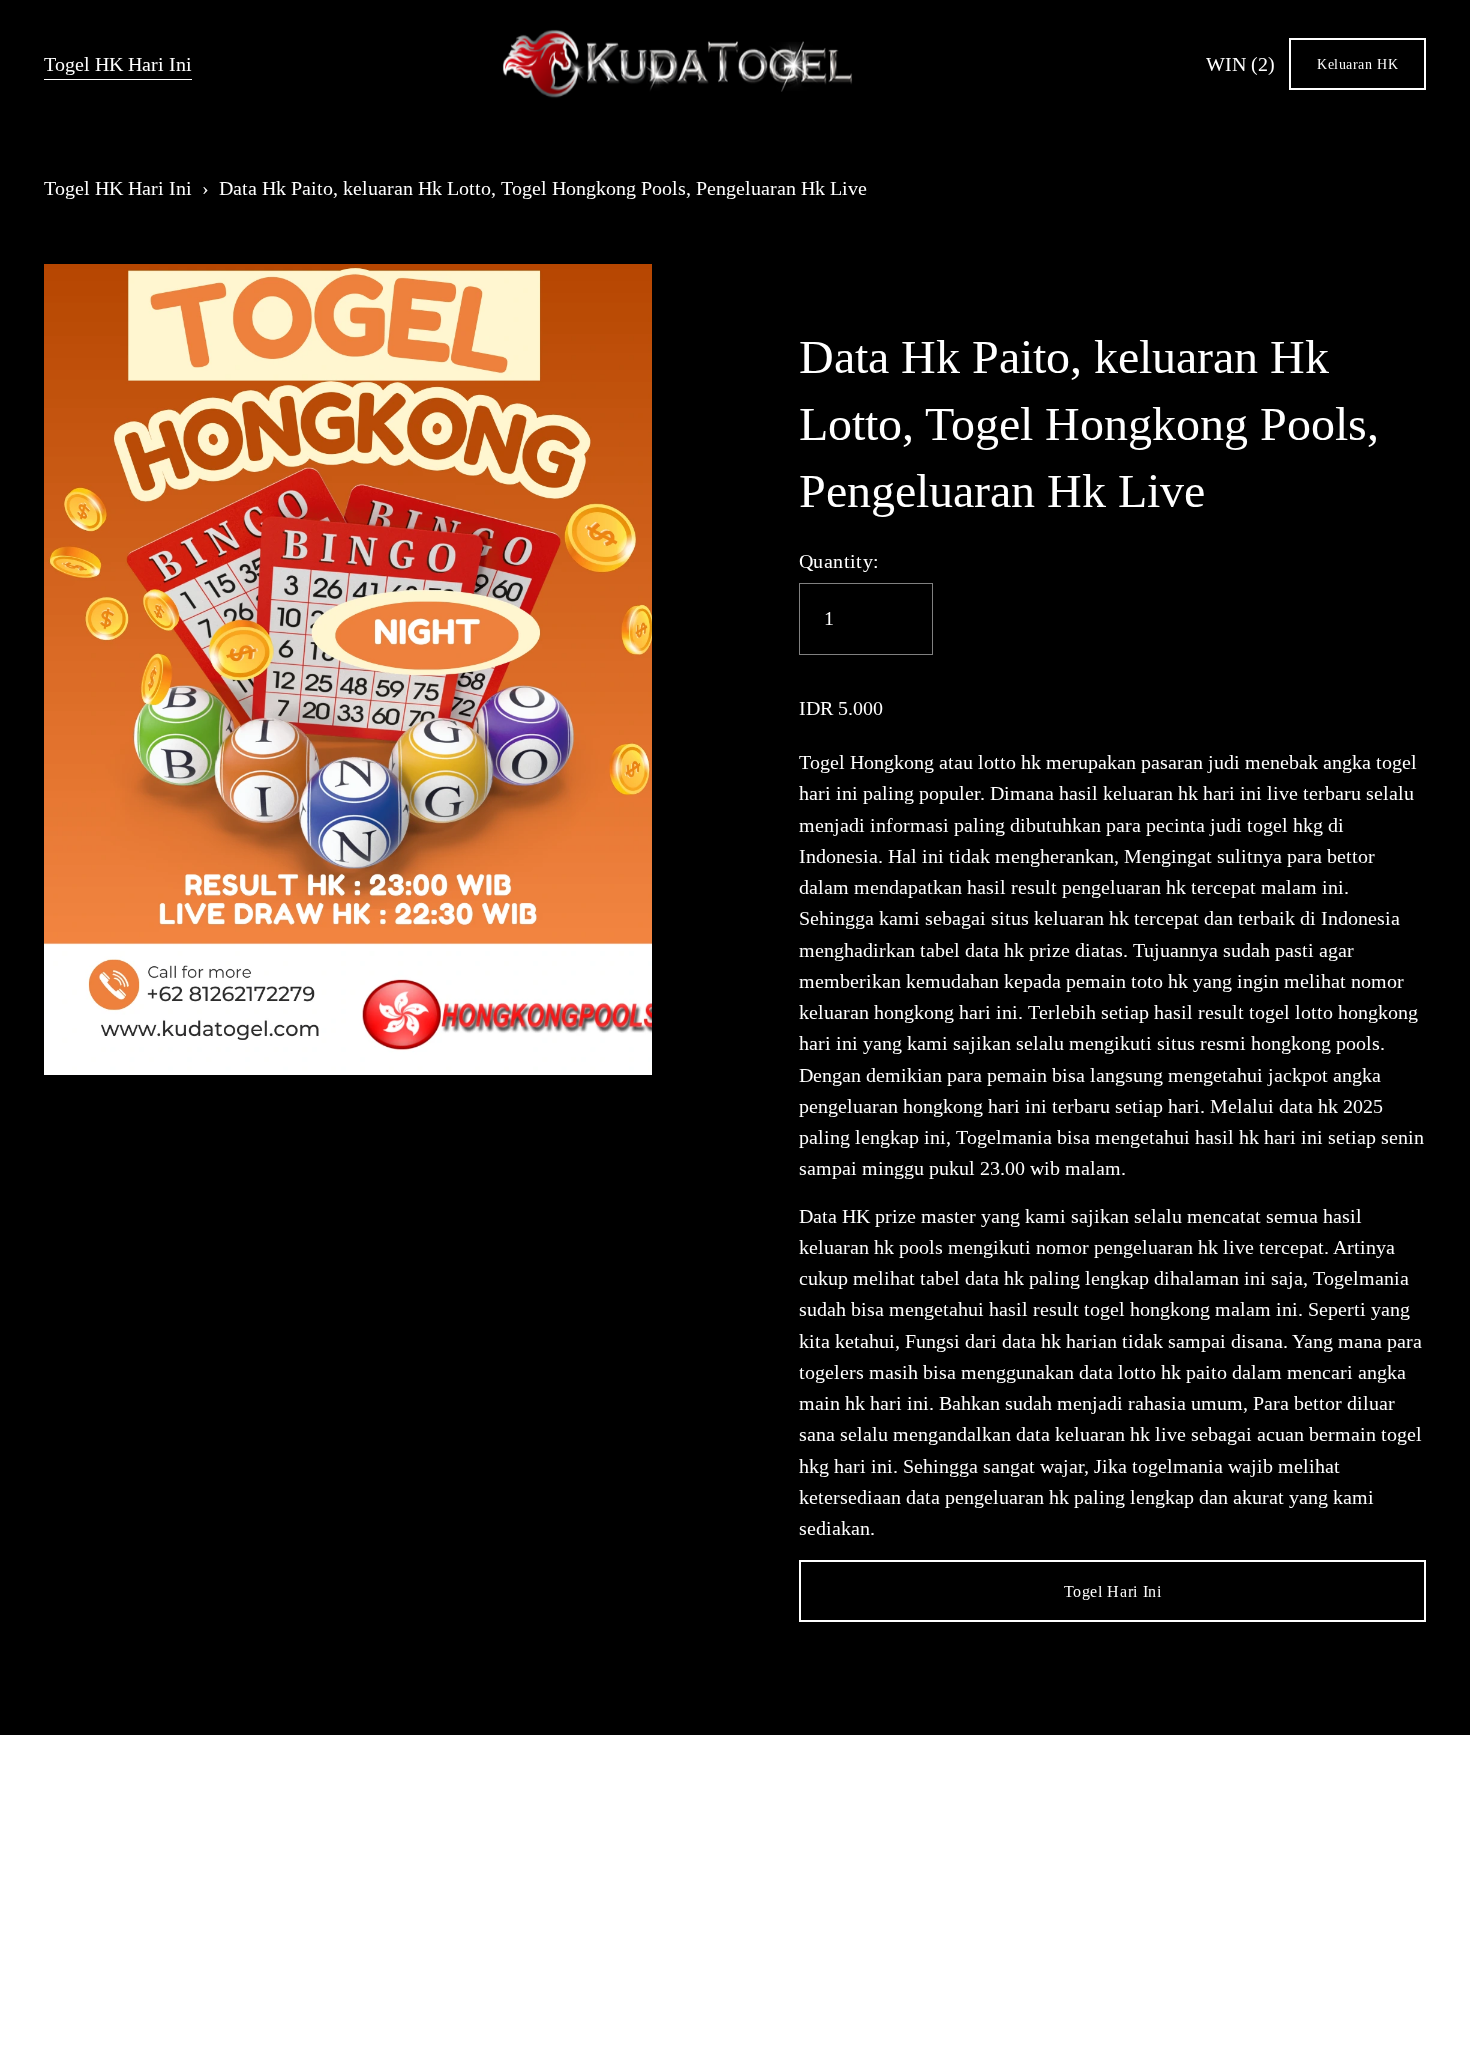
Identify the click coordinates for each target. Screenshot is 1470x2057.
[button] (1112, 1591)
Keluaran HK (1357, 64)
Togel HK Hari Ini (118, 64)
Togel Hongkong (866, 762)
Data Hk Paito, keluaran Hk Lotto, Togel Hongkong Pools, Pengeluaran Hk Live (543, 188)
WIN (1240, 64)
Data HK (834, 1216)
